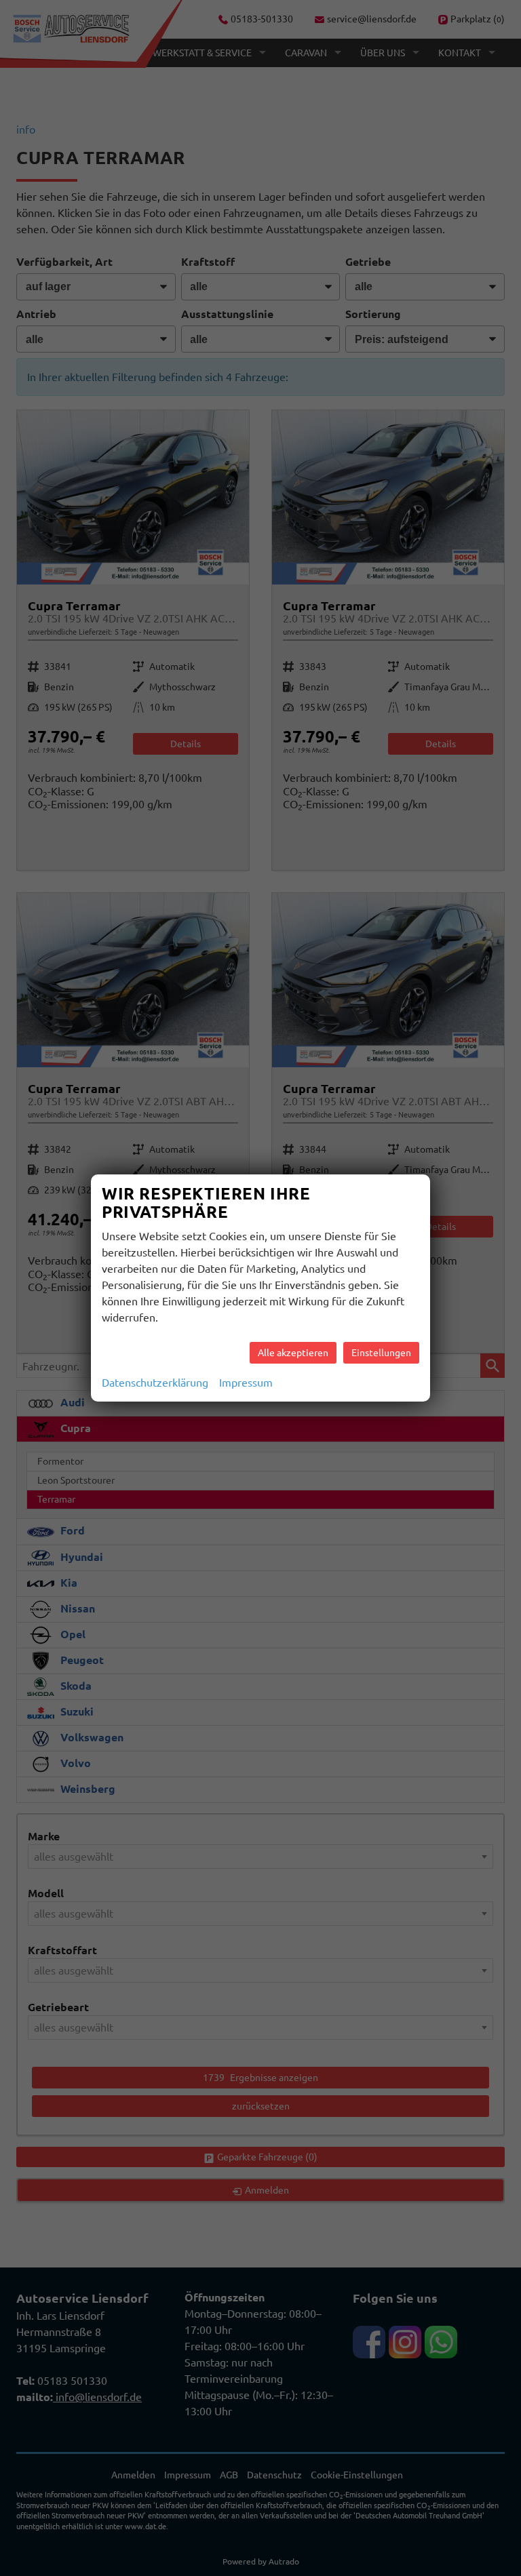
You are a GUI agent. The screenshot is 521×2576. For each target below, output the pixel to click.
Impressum (246, 1383)
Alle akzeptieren (293, 1353)
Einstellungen (381, 1353)
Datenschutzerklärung (155, 1383)
